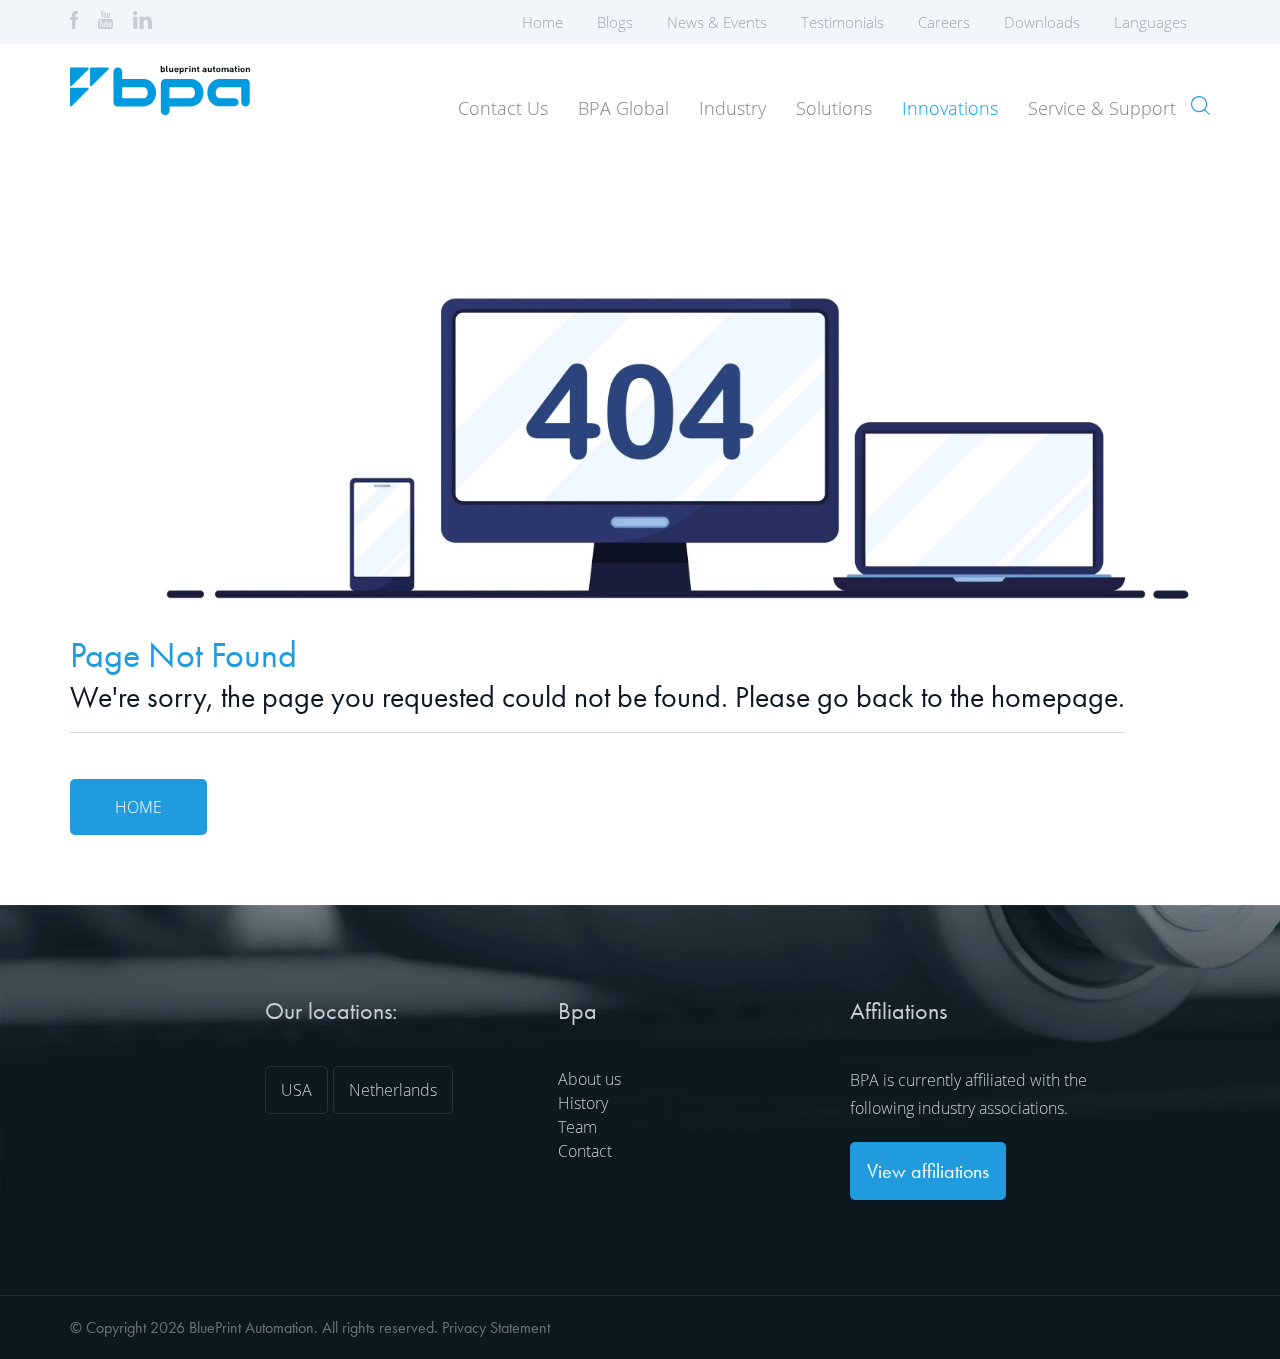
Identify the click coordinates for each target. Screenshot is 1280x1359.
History (583, 1103)
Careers (944, 22)
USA (296, 1090)
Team (577, 1127)
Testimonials (842, 22)
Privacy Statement (496, 1327)
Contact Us (503, 108)
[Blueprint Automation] (160, 108)
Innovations (950, 108)
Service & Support (1102, 108)
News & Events (717, 22)
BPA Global (623, 108)
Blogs (615, 22)
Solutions (834, 108)
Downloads (1042, 22)
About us (589, 1079)
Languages (1150, 22)
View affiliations (928, 1171)
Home (542, 22)
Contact (585, 1151)
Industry (732, 108)
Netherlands (393, 1090)
